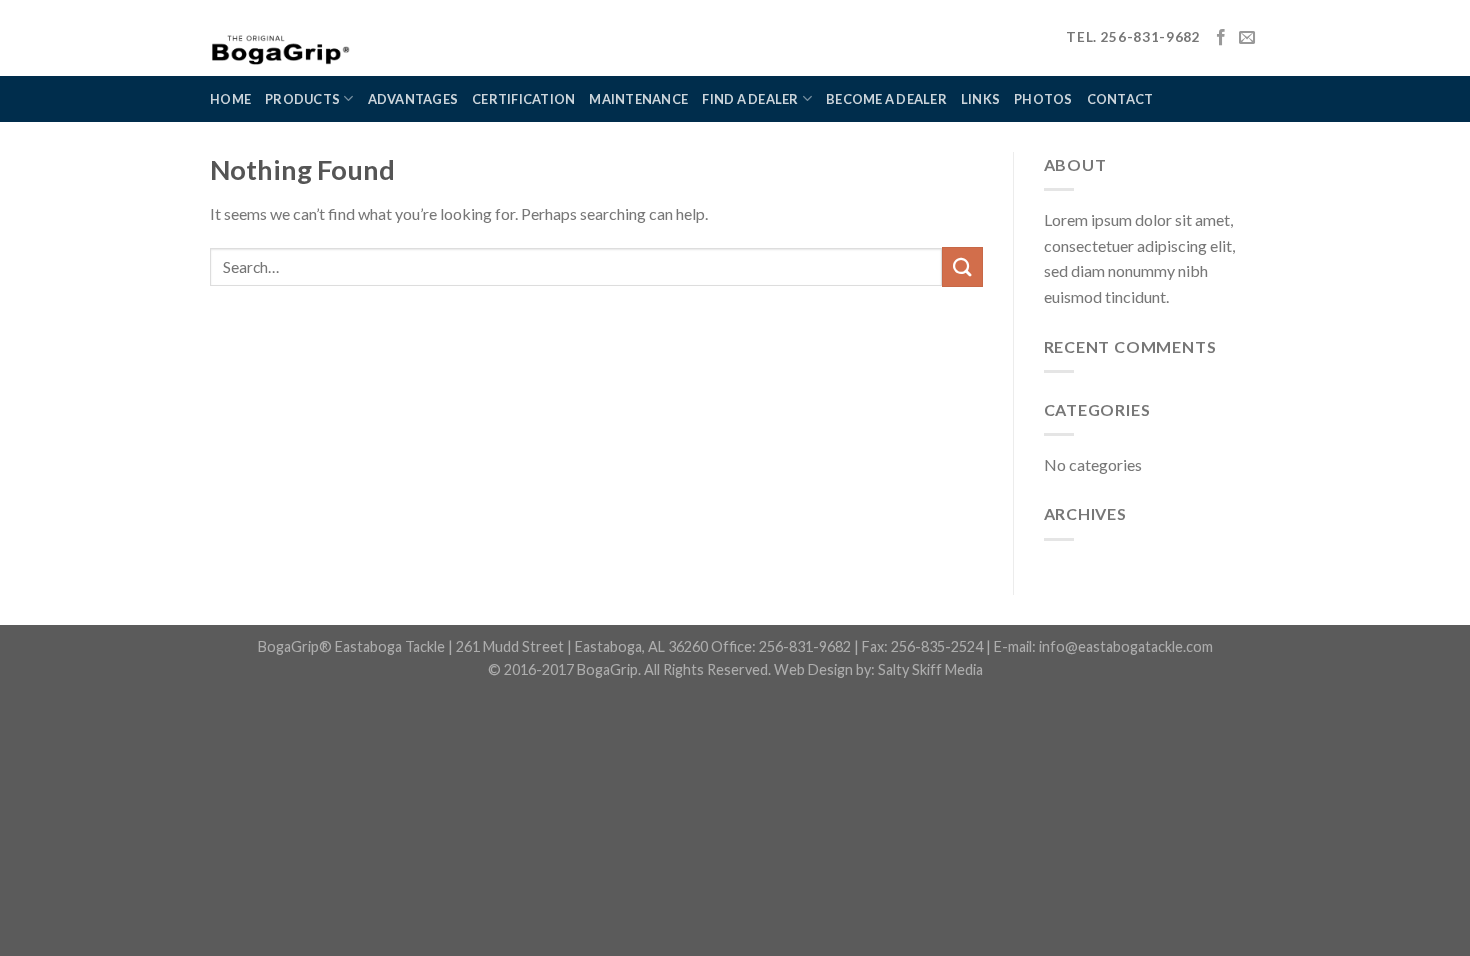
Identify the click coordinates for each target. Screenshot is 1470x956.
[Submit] (962, 266)
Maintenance (638, 99)
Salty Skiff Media (930, 669)
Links (980, 99)
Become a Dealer (886, 99)
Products (302, 99)
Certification (523, 99)
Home (230, 99)
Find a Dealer (750, 99)
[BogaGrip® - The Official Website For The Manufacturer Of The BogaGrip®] (334, 38)
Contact (1120, 99)
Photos (1043, 99)
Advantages (413, 99)
